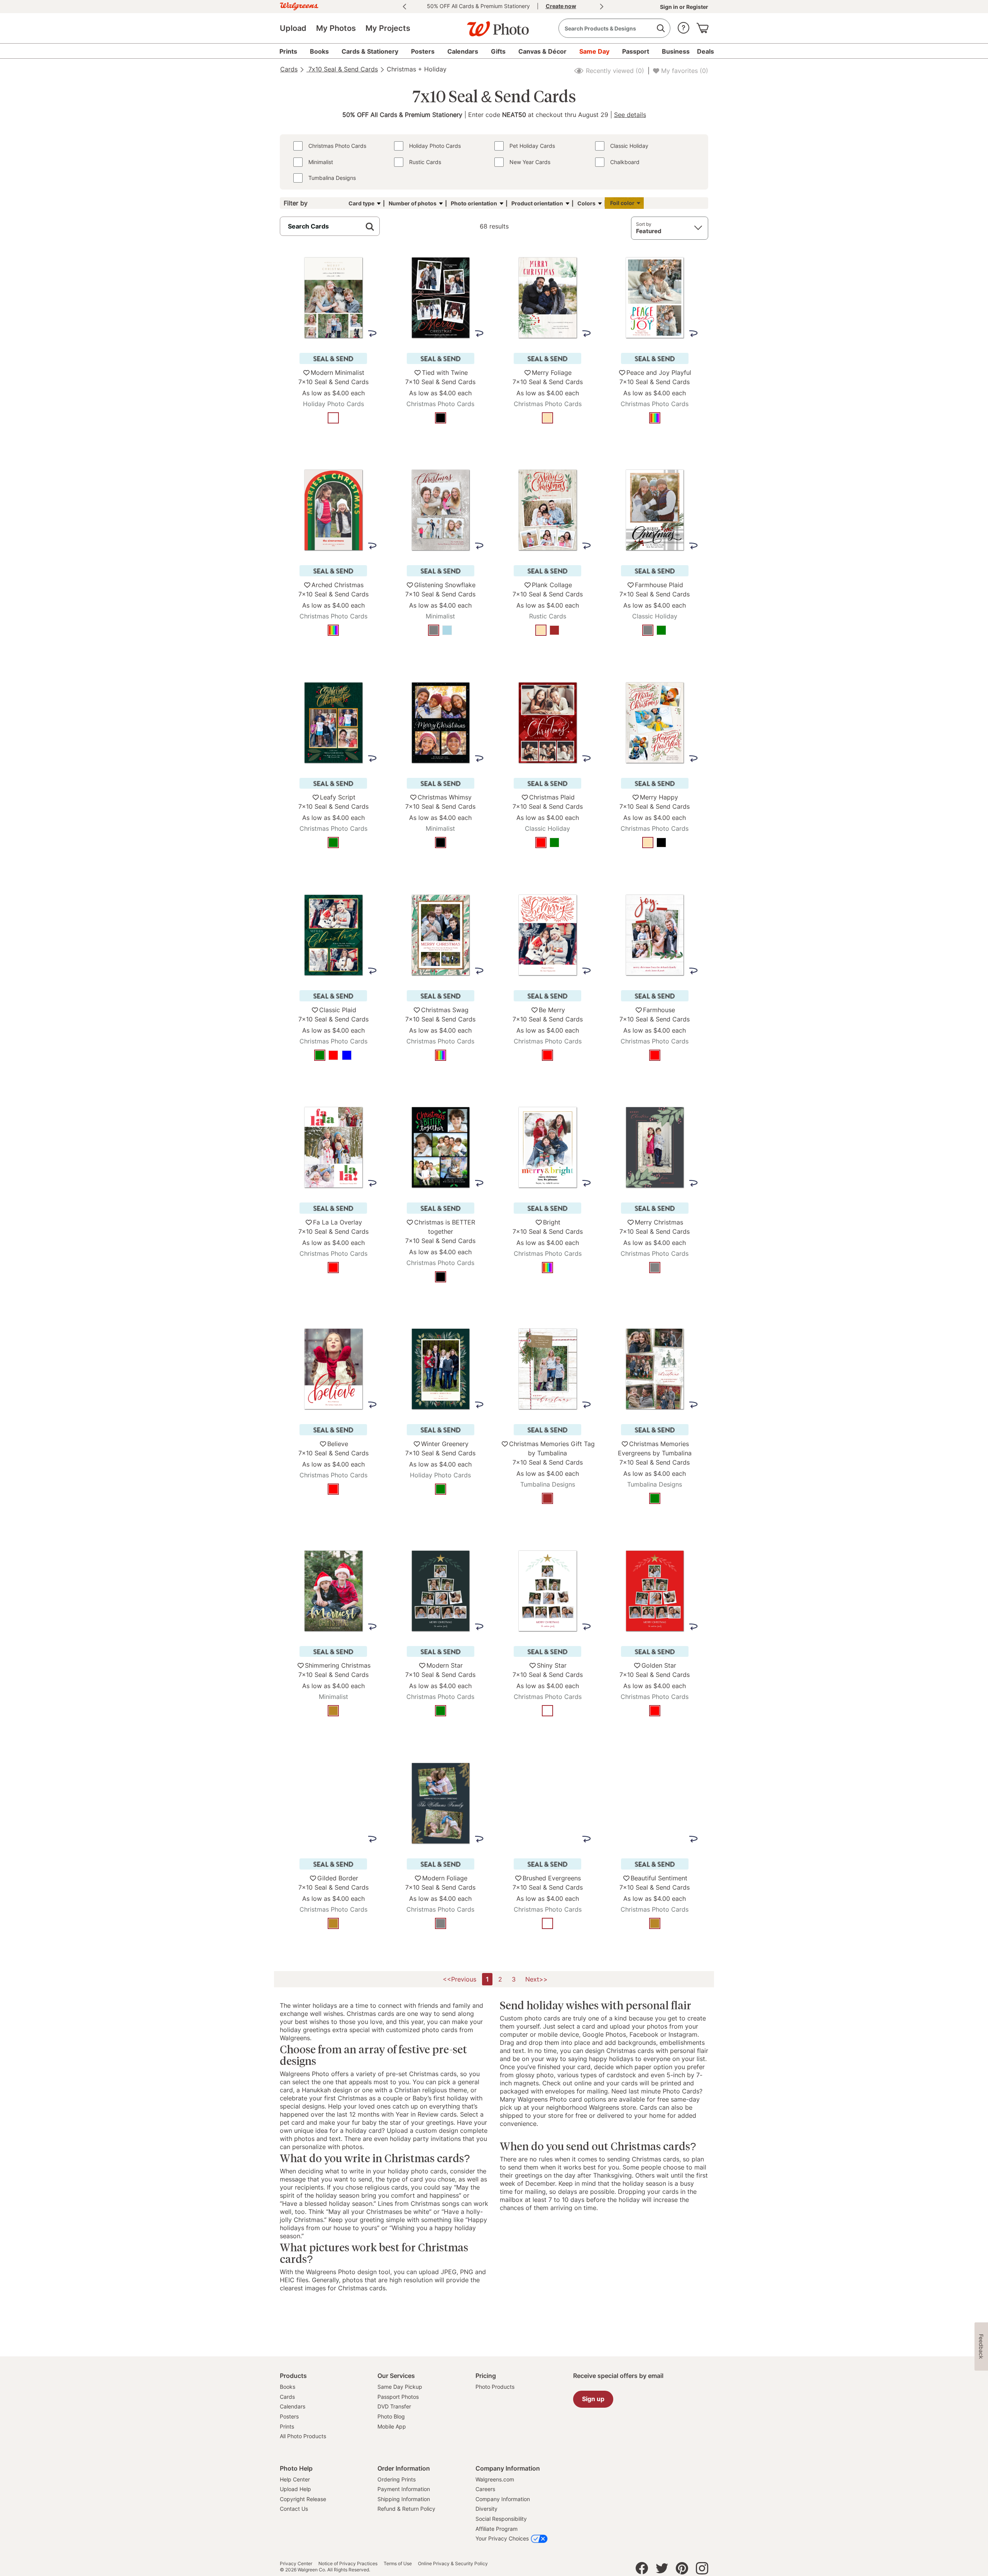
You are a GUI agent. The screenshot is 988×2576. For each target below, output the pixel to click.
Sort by (644, 224)
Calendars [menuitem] (463, 51)
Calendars (293, 2406)
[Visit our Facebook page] (642, 2570)
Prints (287, 2426)
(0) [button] (614, 71)
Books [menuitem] (319, 51)
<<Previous (459, 1979)
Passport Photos (398, 2397)
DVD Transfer (394, 2406)
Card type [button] (361, 203)
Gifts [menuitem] (498, 51)
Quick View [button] (333, 441)
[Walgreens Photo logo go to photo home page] (494, 25)
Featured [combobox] (649, 231)
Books (288, 2387)
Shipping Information (404, 2499)
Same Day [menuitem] (594, 51)
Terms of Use (398, 2564)
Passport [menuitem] (636, 51)
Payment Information (404, 2489)
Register (697, 7)
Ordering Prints (397, 2479)
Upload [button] (293, 28)
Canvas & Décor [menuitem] (542, 51)
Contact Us (294, 2509)
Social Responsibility (501, 2519)
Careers (485, 2489)
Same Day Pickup (400, 2387)
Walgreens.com (495, 2479)
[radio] (333, 418)
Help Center (295, 2479)
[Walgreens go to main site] (299, 5)
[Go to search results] (661, 28)
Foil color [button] (622, 203)
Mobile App (392, 2426)
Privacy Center (296, 2564)
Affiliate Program (497, 2529)
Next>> (536, 1979)
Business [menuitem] (676, 51)
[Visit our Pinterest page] (682, 2570)
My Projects (388, 28)
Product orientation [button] (537, 203)
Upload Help (295, 2489)
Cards (289, 69)
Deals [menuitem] (705, 51)
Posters (289, 2416)
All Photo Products (303, 2436)
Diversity (486, 2509)
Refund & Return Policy (406, 2509)
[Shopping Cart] (702, 26)
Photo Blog (391, 2416)
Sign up (593, 2399)
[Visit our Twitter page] (662, 2570)
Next (602, 7)
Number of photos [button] (413, 203)
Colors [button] (586, 203)
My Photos (336, 28)
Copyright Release (303, 2499)
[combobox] (614, 28)
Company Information (503, 2499)
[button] (683, 26)
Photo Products (495, 2387)
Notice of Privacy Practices (348, 2564)
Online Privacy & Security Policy (453, 2564)
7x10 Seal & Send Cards (342, 69)
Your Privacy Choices (502, 2538)
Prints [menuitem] (288, 51)
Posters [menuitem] (423, 51)
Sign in (670, 7)
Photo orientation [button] (474, 203)
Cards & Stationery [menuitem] (370, 51)
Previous (404, 7)
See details (630, 115)
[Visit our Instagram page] (702, 2570)
